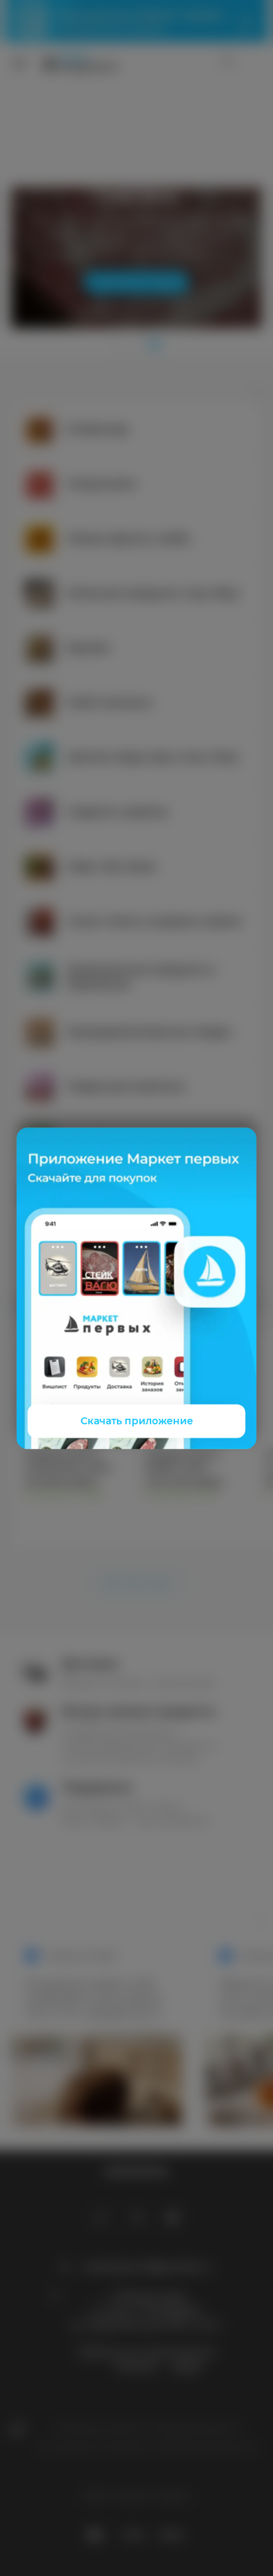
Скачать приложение (137, 1421)
